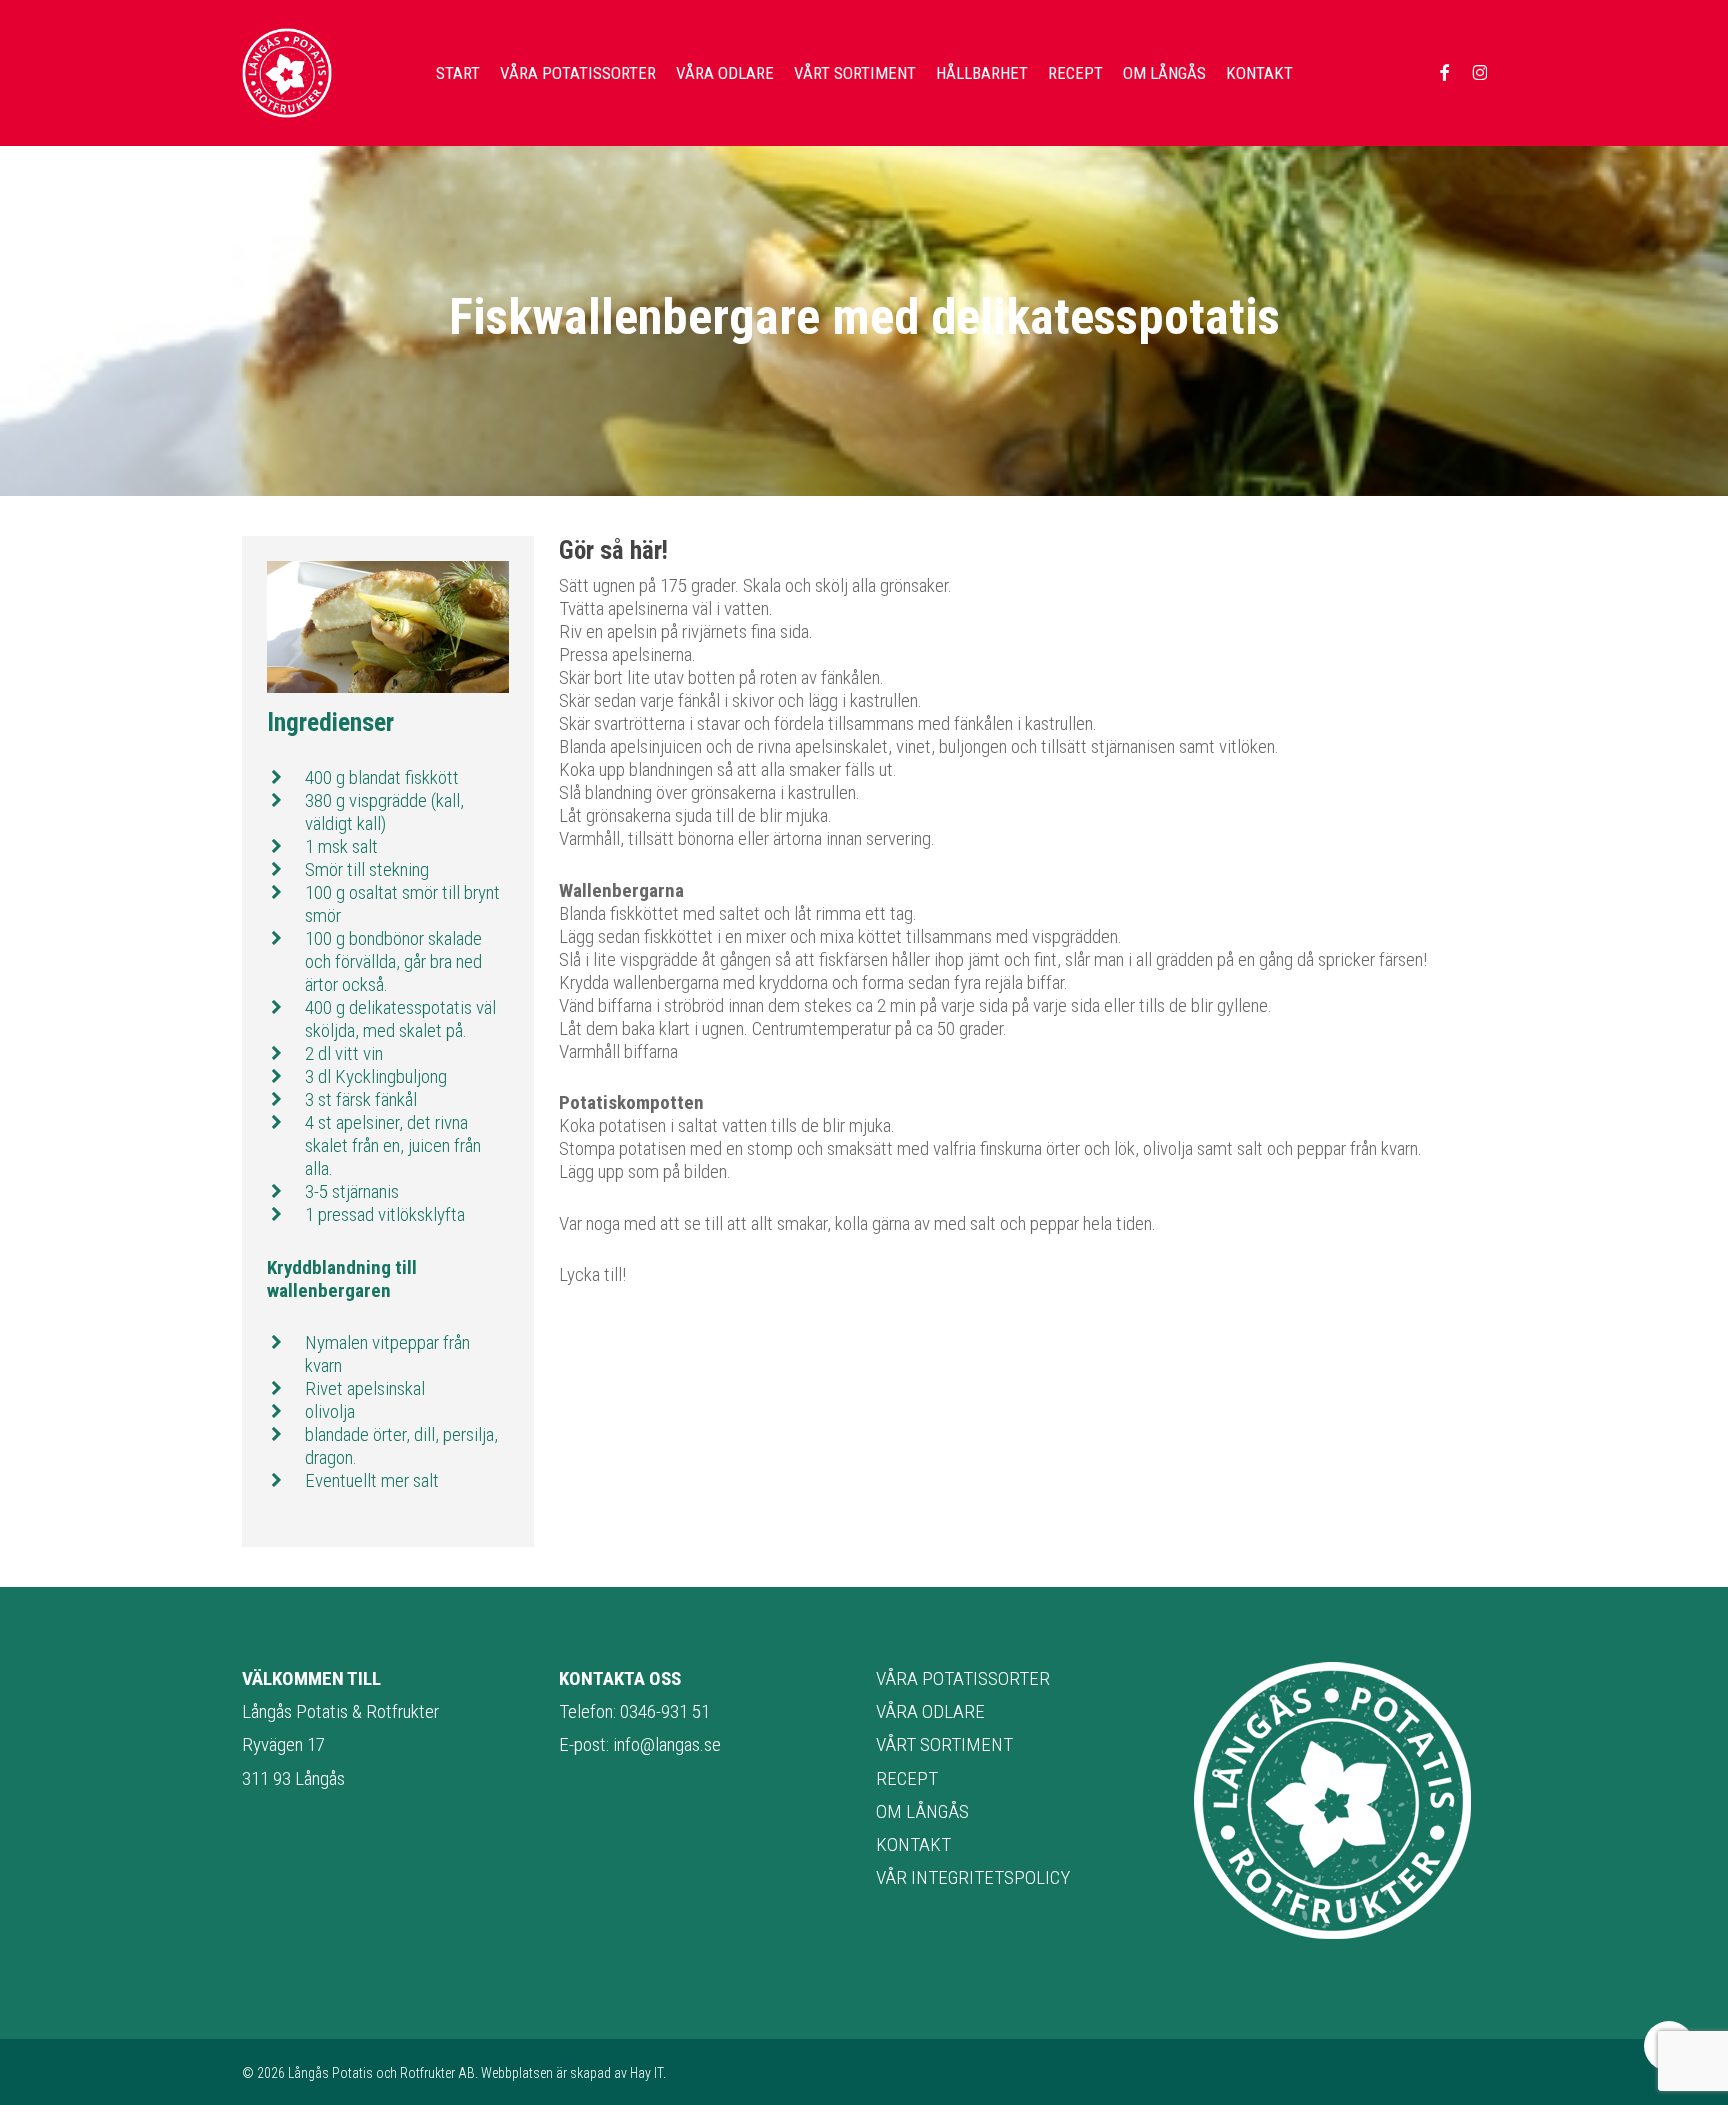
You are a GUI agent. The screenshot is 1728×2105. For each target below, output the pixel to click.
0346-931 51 (665, 1711)
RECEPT (907, 1778)
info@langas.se (667, 1744)
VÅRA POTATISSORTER (963, 1678)
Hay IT (646, 2073)
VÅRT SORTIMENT (944, 1744)
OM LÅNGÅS (922, 1811)
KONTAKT (913, 1844)
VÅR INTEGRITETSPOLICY (973, 1877)
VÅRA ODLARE (930, 1711)
